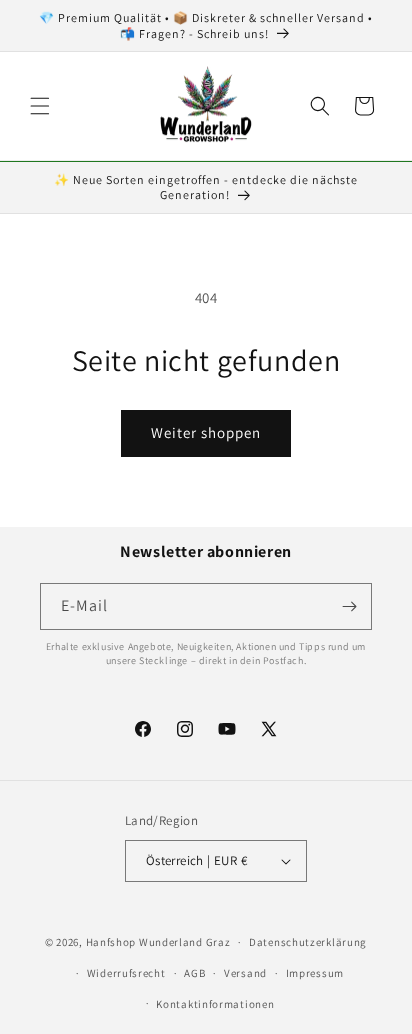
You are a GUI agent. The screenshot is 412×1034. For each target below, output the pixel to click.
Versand (245, 973)
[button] (40, 106)
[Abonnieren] (349, 606)
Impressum (315, 973)
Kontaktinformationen (215, 1004)
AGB (194, 973)
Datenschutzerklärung (308, 942)
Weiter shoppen (206, 432)
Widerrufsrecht (126, 973)
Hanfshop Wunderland (144, 942)
